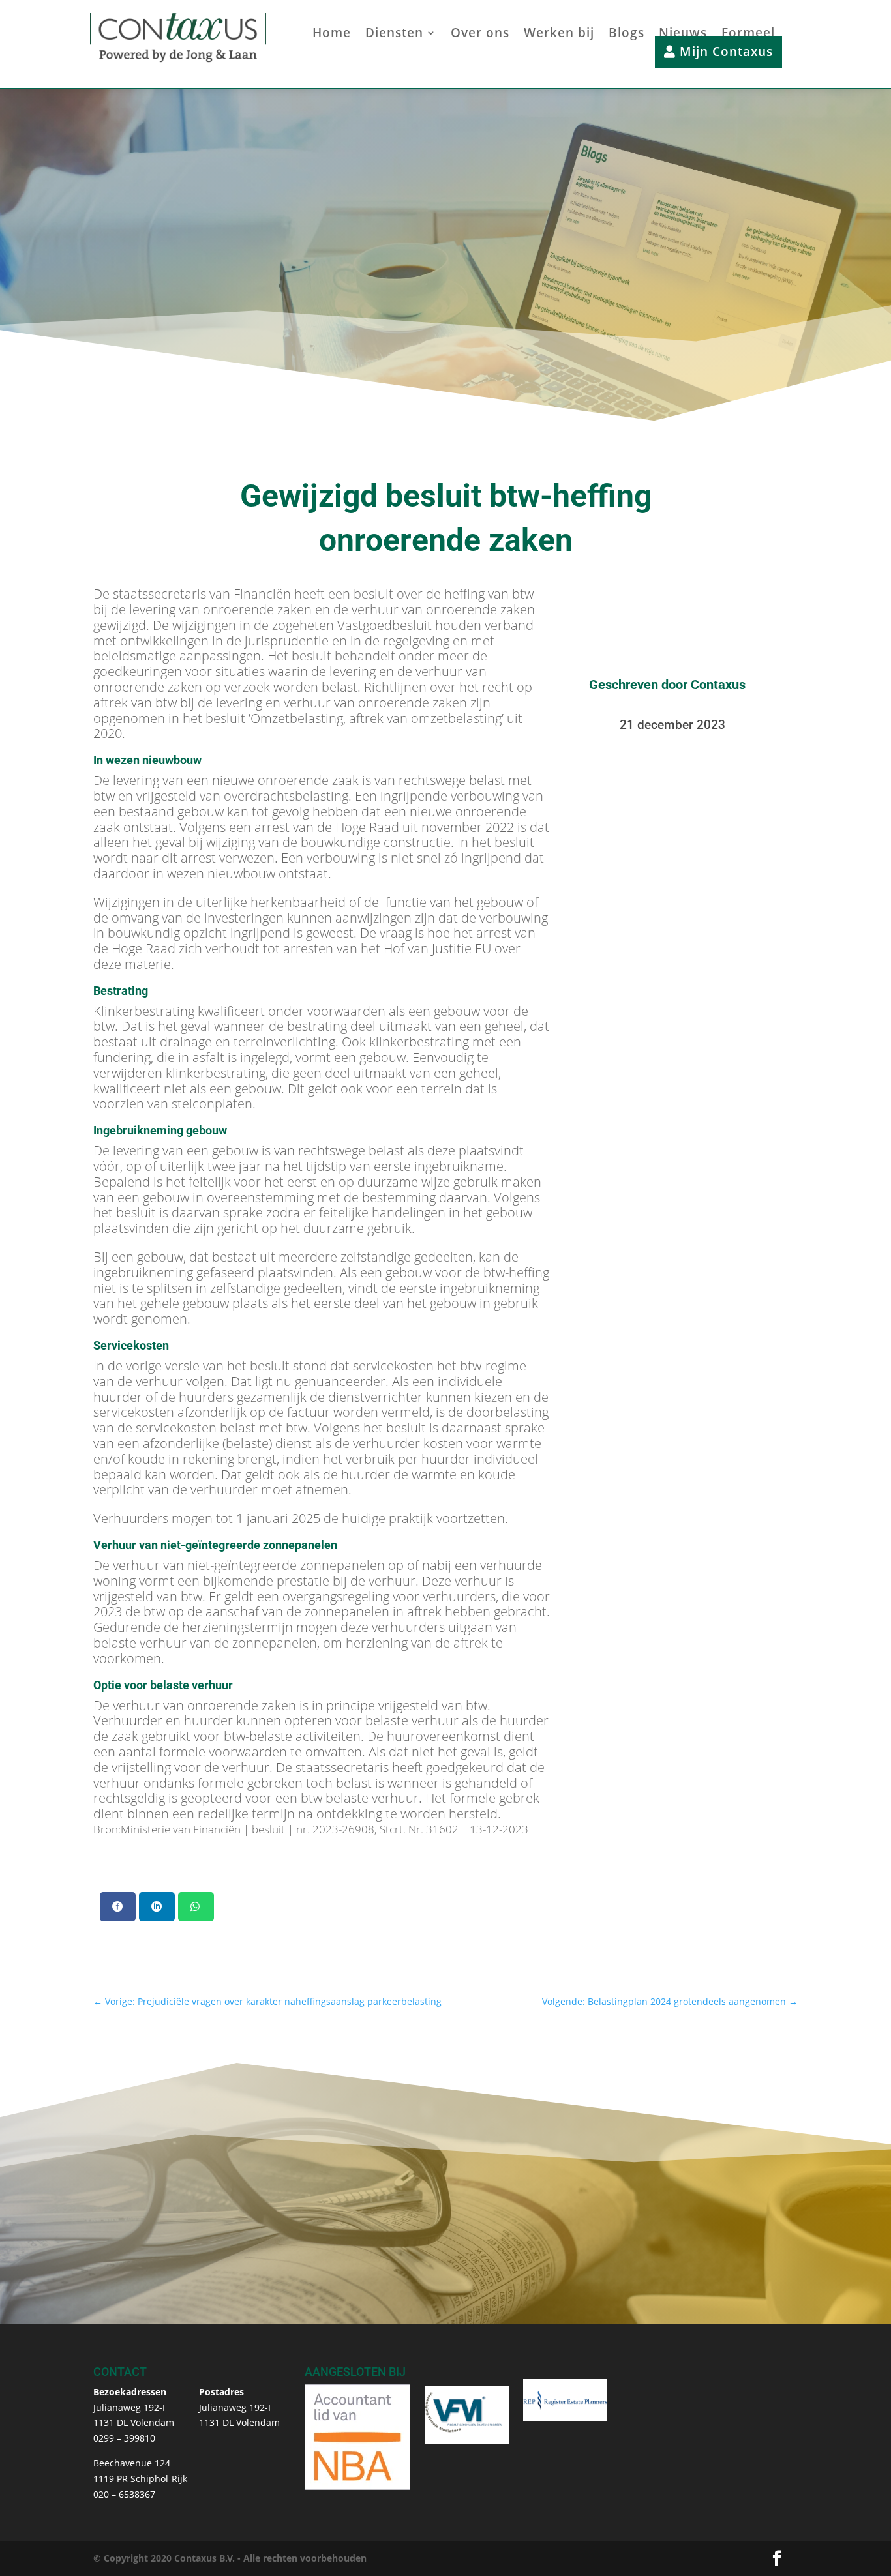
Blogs (627, 35)
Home (332, 35)
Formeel (748, 35)
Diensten (394, 35)
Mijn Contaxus (724, 52)
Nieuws (683, 35)
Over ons (480, 35)
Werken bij (559, 35)
